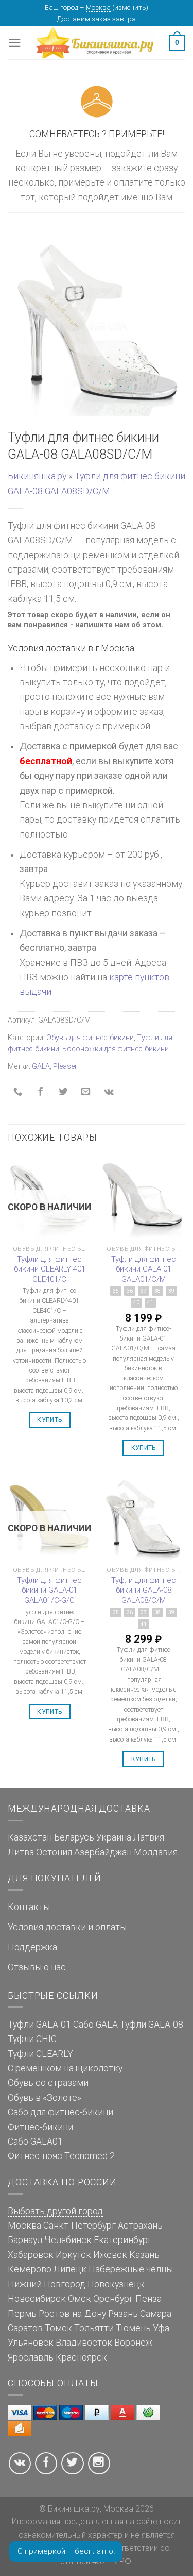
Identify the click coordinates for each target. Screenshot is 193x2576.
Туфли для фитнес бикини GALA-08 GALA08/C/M (144, 1590)
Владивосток (84, 2343)
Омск (80, 2299)
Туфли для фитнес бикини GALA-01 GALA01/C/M (144, 1269)
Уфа (161, 2328)
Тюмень (133, 2328)
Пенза (148, 2299)
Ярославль (31, 2357)
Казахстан (30, 1837)
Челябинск (68, 2240)
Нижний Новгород (47, 2284)
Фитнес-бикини (40, 2127)
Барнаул (25, 2240)
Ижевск (110, 2255)
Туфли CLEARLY (40, 2054)
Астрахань (140, 2226)
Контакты (29, 1907)
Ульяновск (31, 2343)
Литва (21, 1852)
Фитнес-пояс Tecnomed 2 (61, 2156)
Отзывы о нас (37, 1967)
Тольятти (94, 2328)
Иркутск (73, 2255)
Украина (114, 1837)
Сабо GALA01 (35, 2142)
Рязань (123, 2314)
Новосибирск (37, 2299)
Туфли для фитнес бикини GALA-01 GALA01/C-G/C (49, 1590)
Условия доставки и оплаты (67, 1927)
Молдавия (156, 1852)
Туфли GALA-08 (152, 2025)
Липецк (70, 2269)
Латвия (149, 1837)
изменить (130, 7)
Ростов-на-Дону (72, 2314)
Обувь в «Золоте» (45, 2098)
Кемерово (30, 2269)
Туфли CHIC (32, 2039)
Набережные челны (131, 2269)
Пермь (22, 2314)
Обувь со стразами (48, 2083)
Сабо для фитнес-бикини (60, 2112)
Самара (156, 2314)
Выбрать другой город (55, 2211)
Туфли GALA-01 (39, 2025)
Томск (58, 2328)
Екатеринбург (123, 2240)
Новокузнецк (116, 2284)
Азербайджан (103, 1852)
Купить (49, 1420)
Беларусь (74, 1837)
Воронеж (133, 2343)
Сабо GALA (95, 2025)
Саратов (25, 2328)
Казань (144, 2255)
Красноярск (81, 2357)
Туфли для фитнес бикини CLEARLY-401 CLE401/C (50, 1269)
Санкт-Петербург (80, 2226)
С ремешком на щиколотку (65, 2068)
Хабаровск (31, 2255)
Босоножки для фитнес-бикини (116, 1049)
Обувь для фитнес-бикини (90, 1038)
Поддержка (32, 1947)
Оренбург (113, 2299)
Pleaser (65, 1066)
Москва (98, 7)
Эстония (54, 1852)
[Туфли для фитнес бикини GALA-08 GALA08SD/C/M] (97, 327)
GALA (41, 1066)
